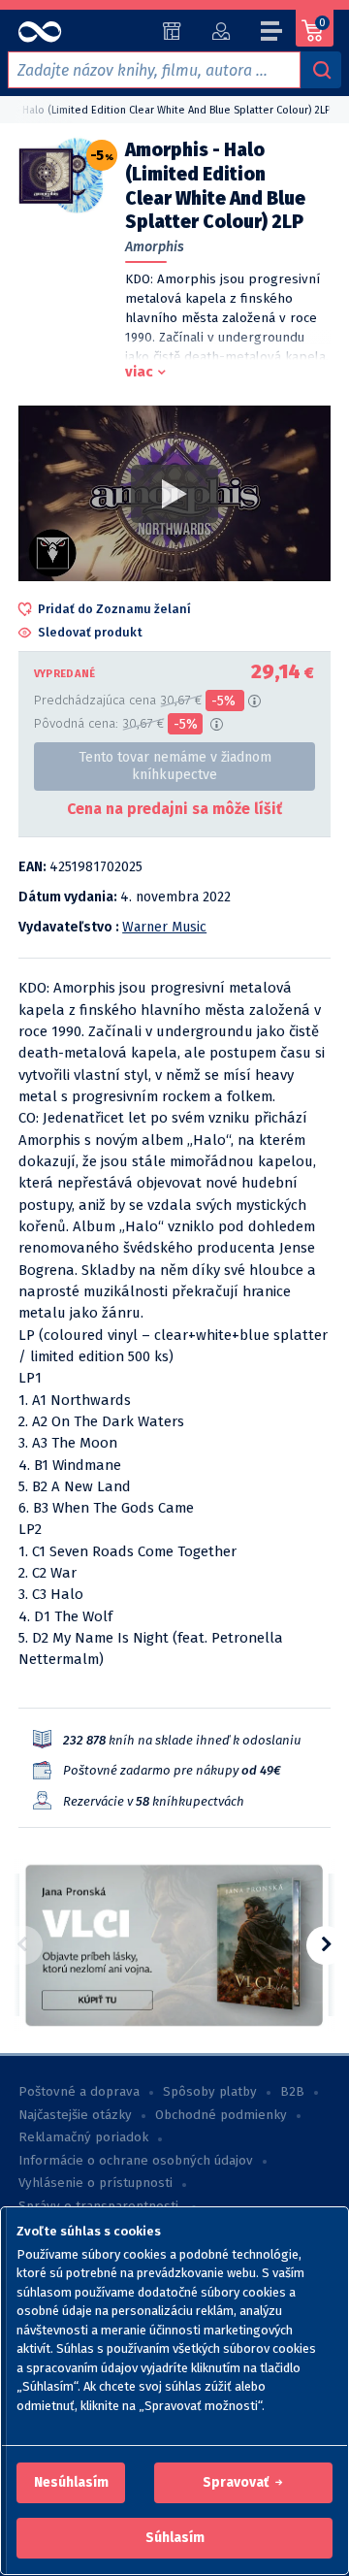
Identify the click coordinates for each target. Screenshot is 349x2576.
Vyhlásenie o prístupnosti (95, 2183)
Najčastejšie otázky (75, 2115)
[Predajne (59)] (172, 31)
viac (139, 372)
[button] (71, 2483)
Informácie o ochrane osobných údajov (136, 2161)
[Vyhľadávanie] (321, 70)
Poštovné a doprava (79, 2092)
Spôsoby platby (210, 2092)
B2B (292, 2092)
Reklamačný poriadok (83, 2137)
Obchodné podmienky (221, 2115)
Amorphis (155, 247)
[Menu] (272, 34)
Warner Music (164, 927)
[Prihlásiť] (221, 31)
